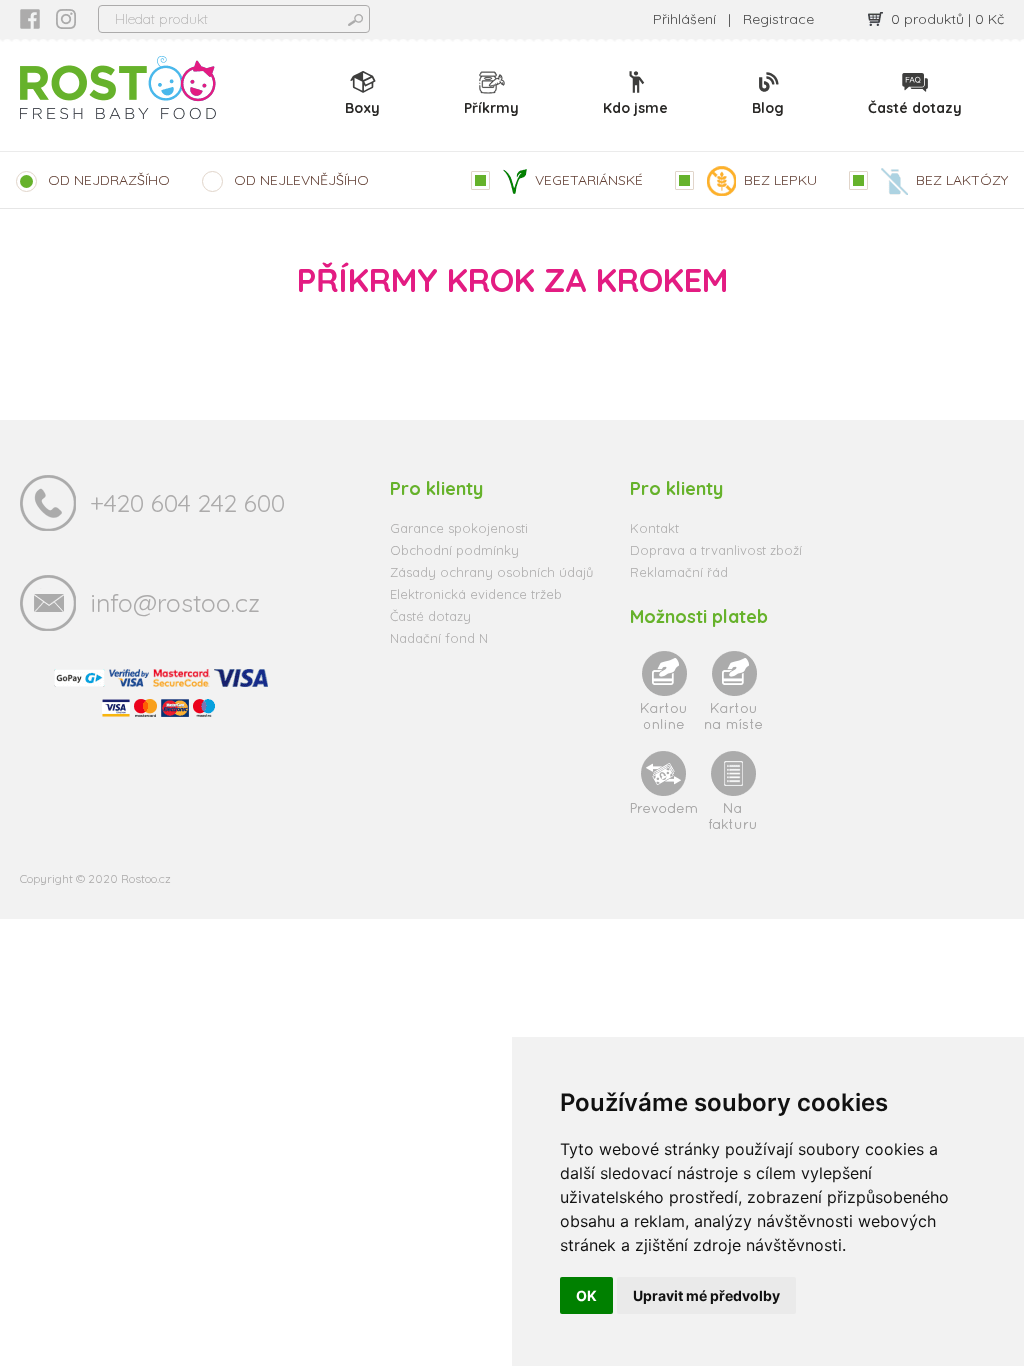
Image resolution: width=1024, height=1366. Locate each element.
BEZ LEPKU (780, 180)
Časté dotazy (915, 108)
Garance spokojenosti (459, 528)
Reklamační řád (679, 572)
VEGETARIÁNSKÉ (589, 180)
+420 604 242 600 (187, 502)
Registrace (778, 19)
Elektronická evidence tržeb (476, 594)
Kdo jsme (635, 108)
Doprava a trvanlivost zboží (716, 550)
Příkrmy (491, 108)
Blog (768, 108)
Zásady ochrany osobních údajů (491, 572)
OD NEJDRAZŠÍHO (109, 180)
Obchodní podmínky (454, 550)
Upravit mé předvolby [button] (706, 1295)
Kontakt (654, 528)
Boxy (362, 108)
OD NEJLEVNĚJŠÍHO (301, 180)
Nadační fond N (439, 638)
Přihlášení (684, 19)
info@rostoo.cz (175, 602)
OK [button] (586, 1295)
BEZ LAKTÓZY (962, 180)
